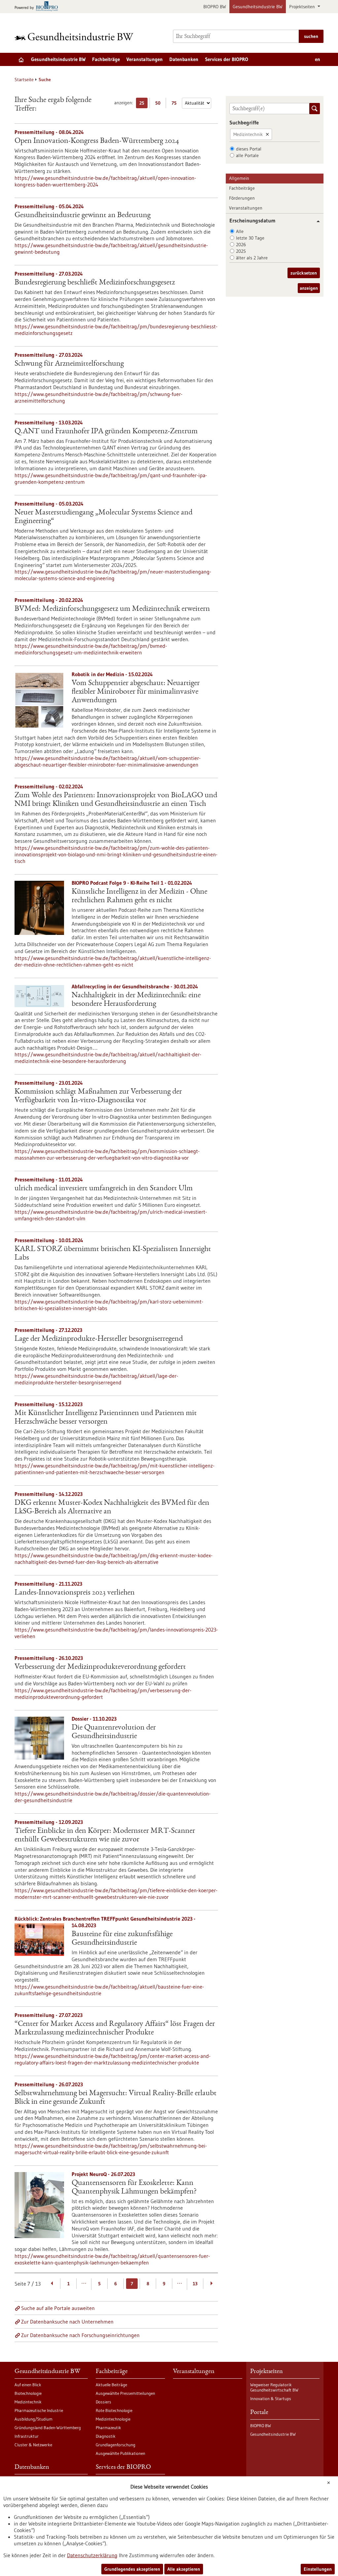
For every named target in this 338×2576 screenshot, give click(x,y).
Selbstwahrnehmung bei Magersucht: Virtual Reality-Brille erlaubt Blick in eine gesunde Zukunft (116, 2098)
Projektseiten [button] (303, 7)
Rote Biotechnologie (114, 2410)
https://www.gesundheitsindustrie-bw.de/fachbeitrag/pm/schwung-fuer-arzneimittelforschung (99, 397)
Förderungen (242, 198)
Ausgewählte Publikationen (120, 2453)
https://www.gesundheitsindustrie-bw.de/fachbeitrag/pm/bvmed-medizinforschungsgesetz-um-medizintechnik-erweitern (91, 649)
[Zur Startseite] (76, 36)
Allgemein (239, 178)
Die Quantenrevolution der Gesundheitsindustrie (114, 1732)
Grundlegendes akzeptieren (132, 2569)
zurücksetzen (304, 273)
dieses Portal (249, 149)
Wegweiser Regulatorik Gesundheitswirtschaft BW (274, 2387)
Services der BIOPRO (227, 59)
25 (143, 104)
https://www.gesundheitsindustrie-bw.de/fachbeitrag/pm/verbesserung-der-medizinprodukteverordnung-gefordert (103, 1694)
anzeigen (309, 288)
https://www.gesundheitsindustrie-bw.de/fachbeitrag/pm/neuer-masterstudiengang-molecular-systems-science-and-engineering (113, 575)
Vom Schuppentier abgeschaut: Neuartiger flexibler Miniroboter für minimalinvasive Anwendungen (136, 692)
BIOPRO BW (215, 7)
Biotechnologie (28, 2393)
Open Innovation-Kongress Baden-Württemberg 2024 (97, 141)
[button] (316, 221)
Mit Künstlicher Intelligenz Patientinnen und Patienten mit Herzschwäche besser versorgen (106, 1418)
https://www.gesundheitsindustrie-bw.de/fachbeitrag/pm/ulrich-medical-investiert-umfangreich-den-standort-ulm (111, 1215)
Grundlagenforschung (116, 2445)
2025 (241, 251)
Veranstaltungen (145, 59)
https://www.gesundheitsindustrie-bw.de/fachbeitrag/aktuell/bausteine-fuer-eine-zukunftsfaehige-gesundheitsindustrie (109, 1990)
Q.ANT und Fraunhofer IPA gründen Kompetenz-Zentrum (106, 432)
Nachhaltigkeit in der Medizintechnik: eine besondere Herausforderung (136, 1000)
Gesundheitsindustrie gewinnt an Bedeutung (83, 215)
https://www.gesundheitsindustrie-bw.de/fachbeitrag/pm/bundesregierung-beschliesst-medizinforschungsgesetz (116, 330)
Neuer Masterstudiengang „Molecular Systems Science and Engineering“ (103, 517)
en (318, 59)
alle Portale (247, 155)
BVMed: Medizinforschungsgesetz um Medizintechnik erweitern (112, 609)
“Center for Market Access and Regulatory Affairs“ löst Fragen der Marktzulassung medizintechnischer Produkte (115, 2029)
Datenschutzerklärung (92, 2555)
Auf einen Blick (28, 2385)
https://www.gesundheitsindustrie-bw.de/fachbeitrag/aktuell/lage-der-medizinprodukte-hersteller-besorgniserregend (96, 1379)
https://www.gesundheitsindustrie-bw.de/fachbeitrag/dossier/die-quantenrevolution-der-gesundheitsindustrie (113, 1797)
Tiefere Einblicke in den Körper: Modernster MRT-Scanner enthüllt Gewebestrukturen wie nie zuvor (105, 1835)
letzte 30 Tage (250, 238)
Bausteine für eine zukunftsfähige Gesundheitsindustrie (122, 1939)
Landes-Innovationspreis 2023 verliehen (75, 1593)
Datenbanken (184, 59)
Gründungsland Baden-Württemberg (48, 2427)
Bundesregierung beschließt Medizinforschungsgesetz (95, 283)
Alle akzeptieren (184, 2569)
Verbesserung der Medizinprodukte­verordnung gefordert (100, 1667)
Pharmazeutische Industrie (39, 2410)
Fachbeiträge (106, 59)
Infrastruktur (27, 2436)
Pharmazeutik (108, 2427)
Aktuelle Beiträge (111, 2385)
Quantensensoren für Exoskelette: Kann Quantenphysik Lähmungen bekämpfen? (134, 2188)
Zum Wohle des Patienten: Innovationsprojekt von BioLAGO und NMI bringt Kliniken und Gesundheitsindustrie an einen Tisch (116, 800)
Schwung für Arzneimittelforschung (69, 364)
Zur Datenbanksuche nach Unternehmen (67, 2322)
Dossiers (103, 2402)
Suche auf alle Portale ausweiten (58, 2308)
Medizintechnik (248, 134)
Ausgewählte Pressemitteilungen (125, 2393)
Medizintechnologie (113, 2419)
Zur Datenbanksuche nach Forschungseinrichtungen (80, 2335)
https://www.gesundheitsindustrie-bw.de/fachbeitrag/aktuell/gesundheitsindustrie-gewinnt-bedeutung (111, 248)
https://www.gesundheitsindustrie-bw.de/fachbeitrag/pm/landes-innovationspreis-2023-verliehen (116, 1633)
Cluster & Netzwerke (33, 2445)
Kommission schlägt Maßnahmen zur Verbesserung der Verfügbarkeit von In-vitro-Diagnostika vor (98, 1096)
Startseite (24, 80)
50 (159, 104)
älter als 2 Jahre (252, 258)
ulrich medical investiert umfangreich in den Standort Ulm (104, 1189)
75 (176, 104)
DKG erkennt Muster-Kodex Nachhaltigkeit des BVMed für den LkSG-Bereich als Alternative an (112, 1507)
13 (195, 2284)
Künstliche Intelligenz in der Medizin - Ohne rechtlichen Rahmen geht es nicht (139, 896)
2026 (241, 245)
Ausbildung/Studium (34, 2419)
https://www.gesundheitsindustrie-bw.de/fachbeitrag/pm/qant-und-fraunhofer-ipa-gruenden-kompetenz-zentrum (111, 479)
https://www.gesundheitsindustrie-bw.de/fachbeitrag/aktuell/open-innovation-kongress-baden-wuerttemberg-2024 (105, 181)
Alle (240, 231)
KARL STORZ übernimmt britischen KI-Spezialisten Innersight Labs (113, 1254)
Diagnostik (106, 2436)
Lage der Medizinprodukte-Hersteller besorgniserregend (99, 1339)
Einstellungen (318, 2569)
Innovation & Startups (271, 2398)
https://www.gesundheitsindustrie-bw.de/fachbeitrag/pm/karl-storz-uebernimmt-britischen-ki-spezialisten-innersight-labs (109, 1305)
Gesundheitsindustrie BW (258, 7)
